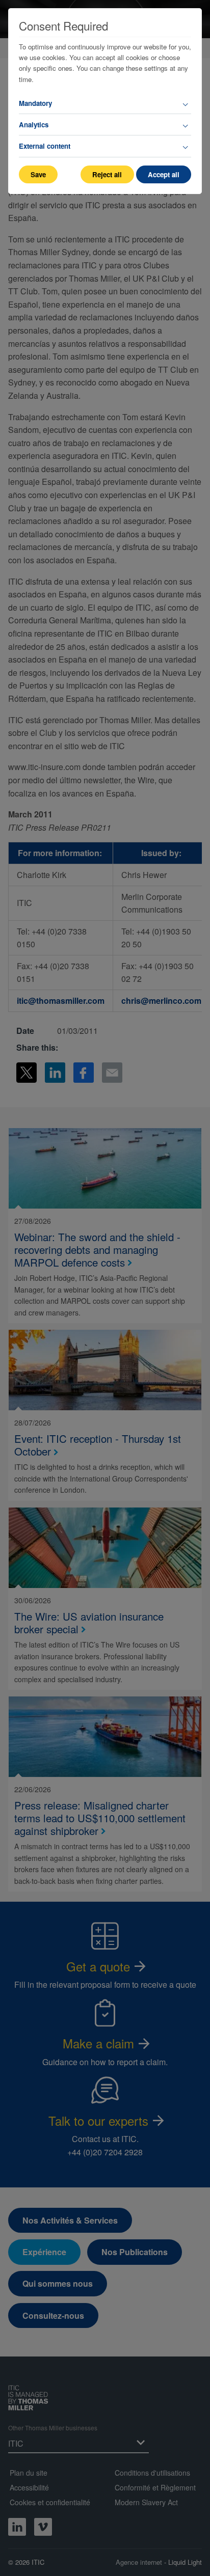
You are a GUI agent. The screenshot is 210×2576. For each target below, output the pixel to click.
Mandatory (35, 103)
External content (45, 146)
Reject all (107, 174)
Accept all (164, 174)
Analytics (34, 125)
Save (38, 174)
